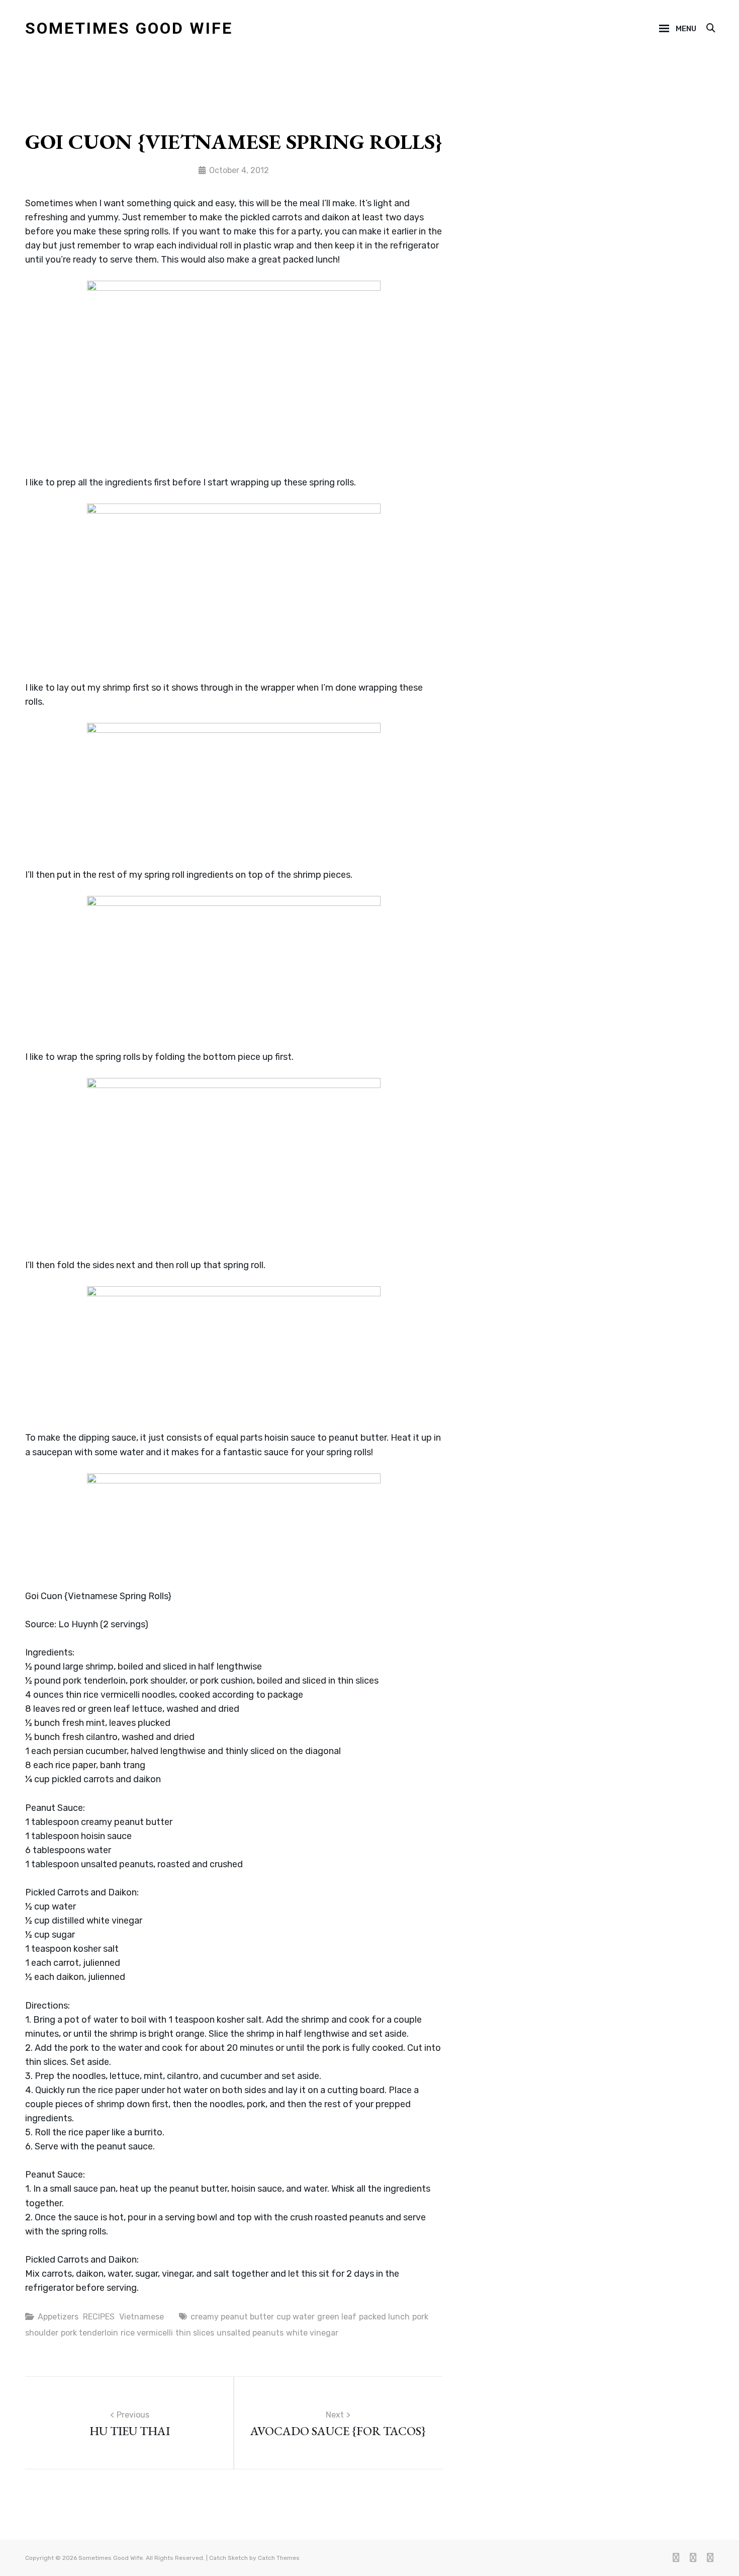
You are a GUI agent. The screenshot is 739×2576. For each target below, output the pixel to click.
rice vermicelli (147, 2333)
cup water (296, 2317)
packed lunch (384, 2317)
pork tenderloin (89, 2333)
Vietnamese (142, 2317)
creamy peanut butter (232, 2317)
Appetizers (58, 2317)
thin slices (195, 2333)
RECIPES (99, 2317)
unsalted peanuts (250, 2333)
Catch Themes (279, 2558)
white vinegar (312, 2333)
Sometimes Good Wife (129, 28)
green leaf (337, 2317)
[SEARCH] (710, 29)
